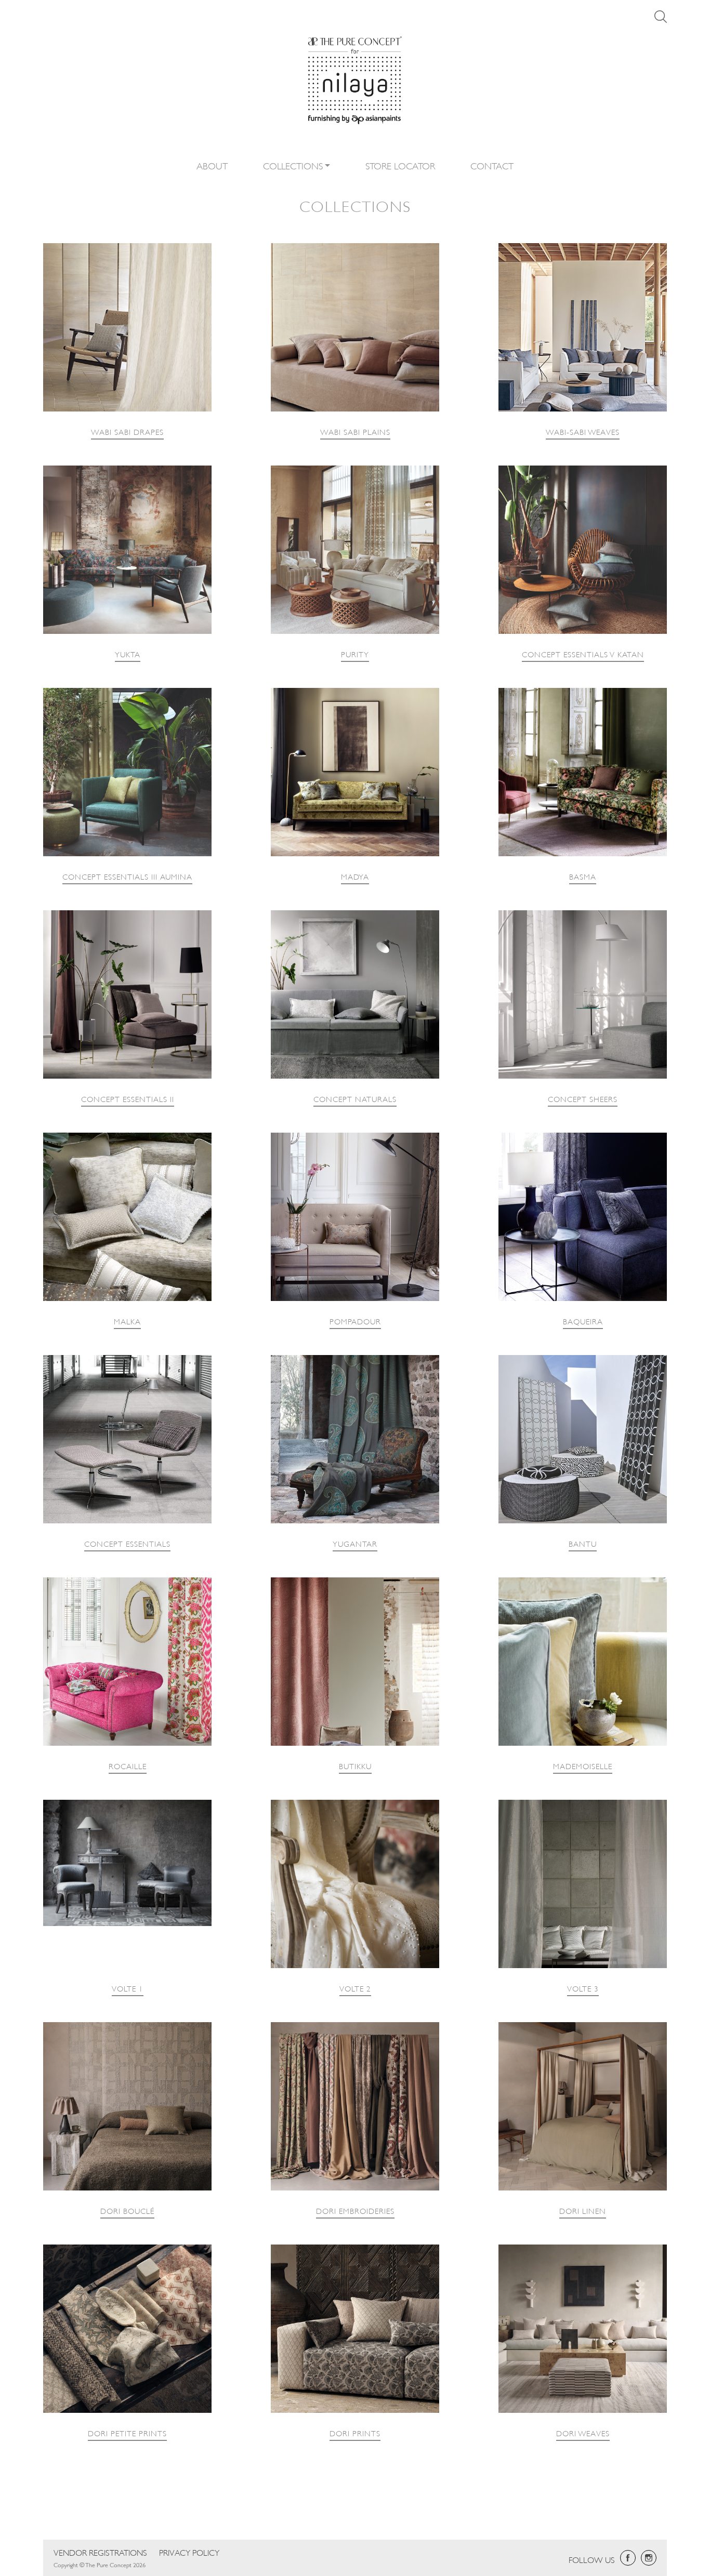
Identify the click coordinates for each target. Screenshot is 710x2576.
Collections (293, 165)
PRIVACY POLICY (189, 2552)
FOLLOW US (592, 2559)
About (212, 165)
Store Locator (400, 165)
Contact (492, 165)
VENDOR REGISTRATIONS (100, 2552)
